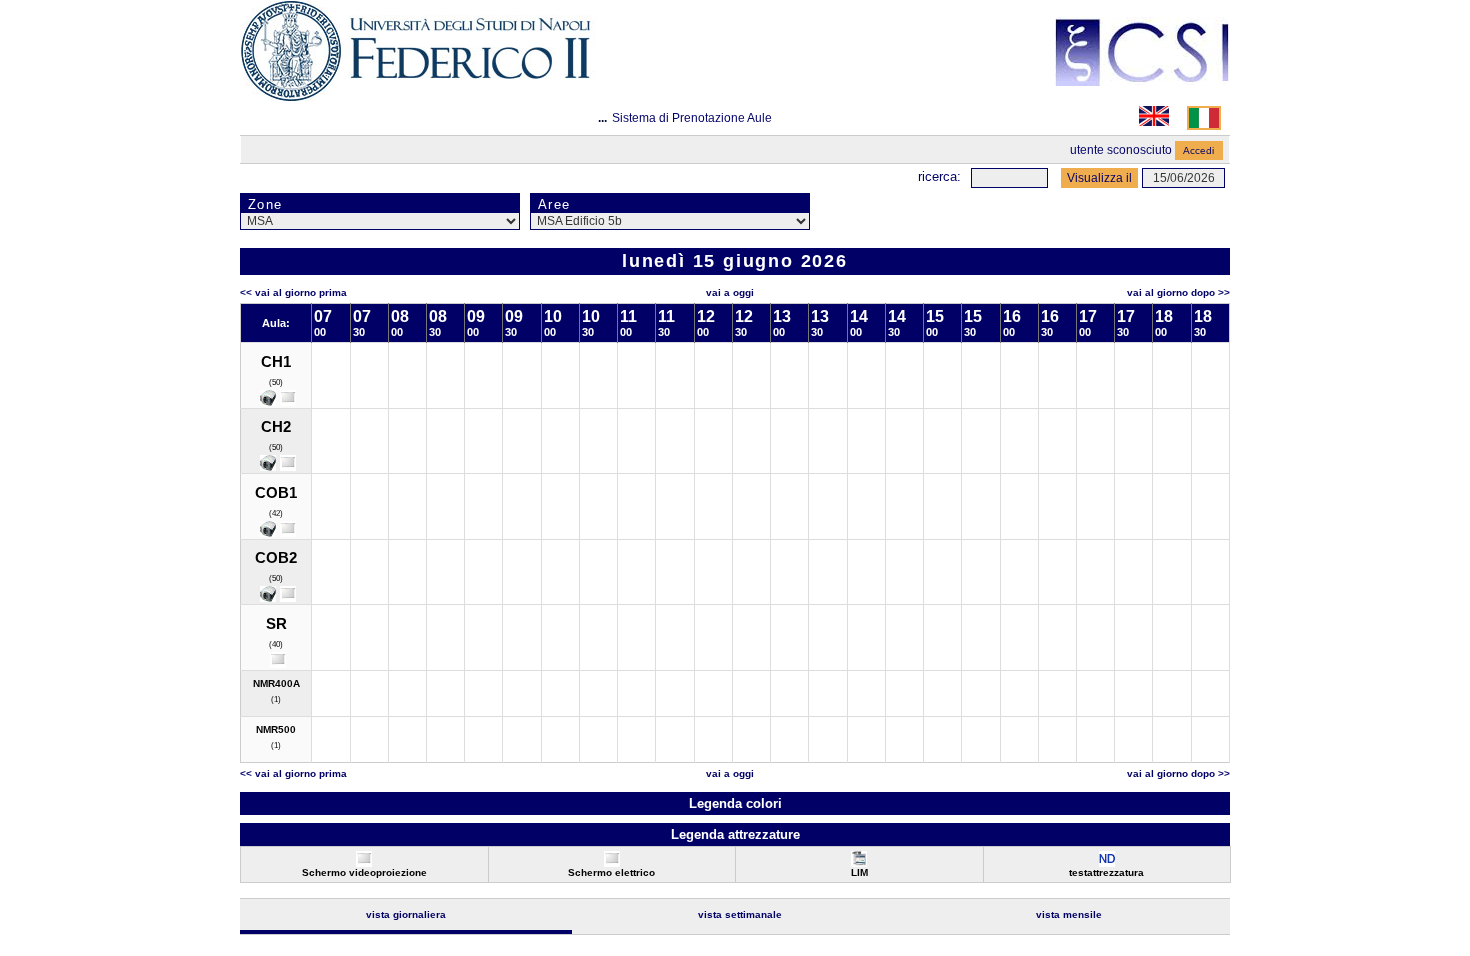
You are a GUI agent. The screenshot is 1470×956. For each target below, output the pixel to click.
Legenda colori (735, 803)
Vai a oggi (730, 292)
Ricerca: (939, 176)
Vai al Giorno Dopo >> (1178, 292)
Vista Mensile (1069, 914)
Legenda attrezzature (735, 834)
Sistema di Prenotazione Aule (692, 118)
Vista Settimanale (740, 914)
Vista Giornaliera (406, 914)
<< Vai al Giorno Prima (293, 292)
